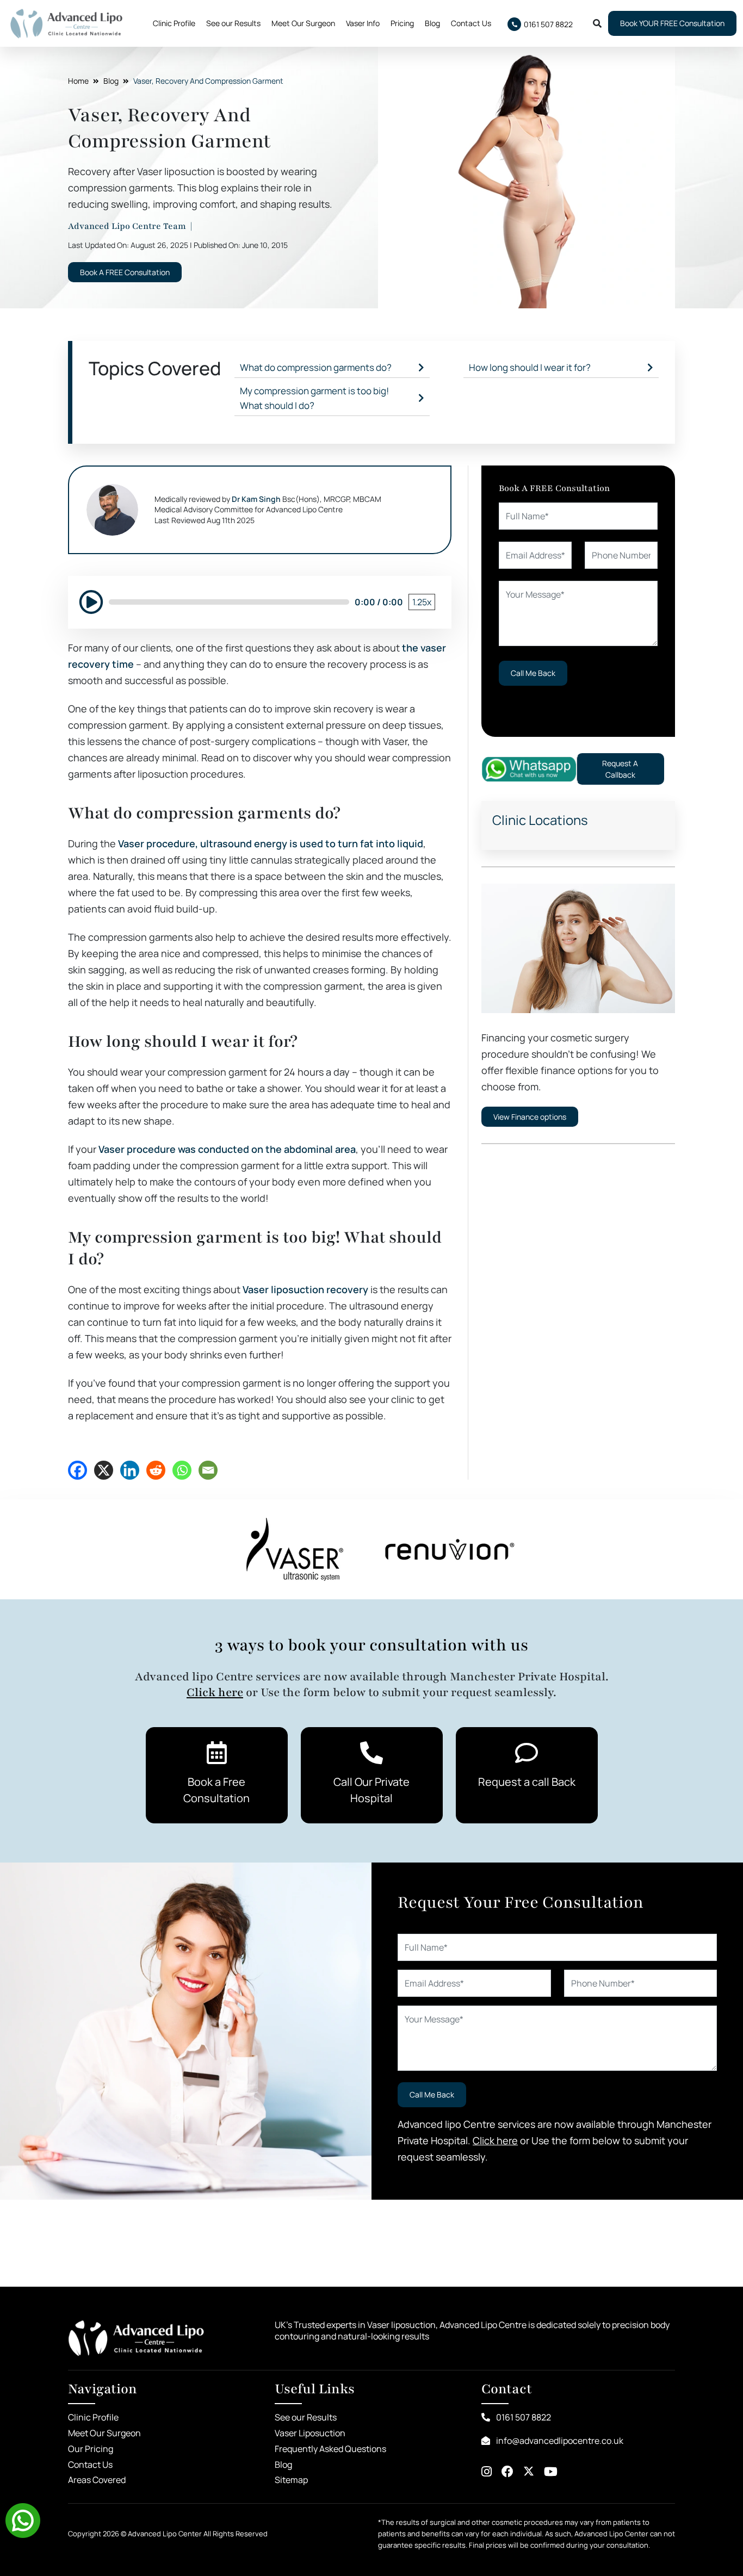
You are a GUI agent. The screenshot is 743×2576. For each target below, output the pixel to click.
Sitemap (291, 2480)
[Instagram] (487, 2472)
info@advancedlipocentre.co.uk (559, 2441)
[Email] (208, 1470)
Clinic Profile (174, 23)
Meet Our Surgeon (303, 23)
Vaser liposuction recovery (305, 1289)
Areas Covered (97, 2480)
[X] (104, 1470)
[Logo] (66, 23)
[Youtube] (551, 2472)
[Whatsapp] (529, 769)
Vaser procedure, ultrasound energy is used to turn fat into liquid (271, 843)
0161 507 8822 (523, 2417)
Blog (432, 23)
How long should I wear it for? (530, 367)
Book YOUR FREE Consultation (672, 23)
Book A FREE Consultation (125, 272)
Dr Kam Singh (256, 499)
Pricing (402, 23)
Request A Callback (620, 769)
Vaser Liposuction (310, 2433)
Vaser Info (363, 23)
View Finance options (530, 1117)
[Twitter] (529, 2472)
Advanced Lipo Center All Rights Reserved (198, 2534)
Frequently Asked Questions (330, 2449)
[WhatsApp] (182, 1470)
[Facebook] (78, 1470)
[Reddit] (156, 1470)
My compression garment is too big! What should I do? (314, 398)
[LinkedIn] (130, 1470)
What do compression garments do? (316, 367)
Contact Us (471, 23)
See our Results (233, 23)
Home (78, 81)
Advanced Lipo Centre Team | (131, 226)
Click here (215, 1692)
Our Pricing (91, 2449)
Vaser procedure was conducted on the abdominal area (227, 1149)
